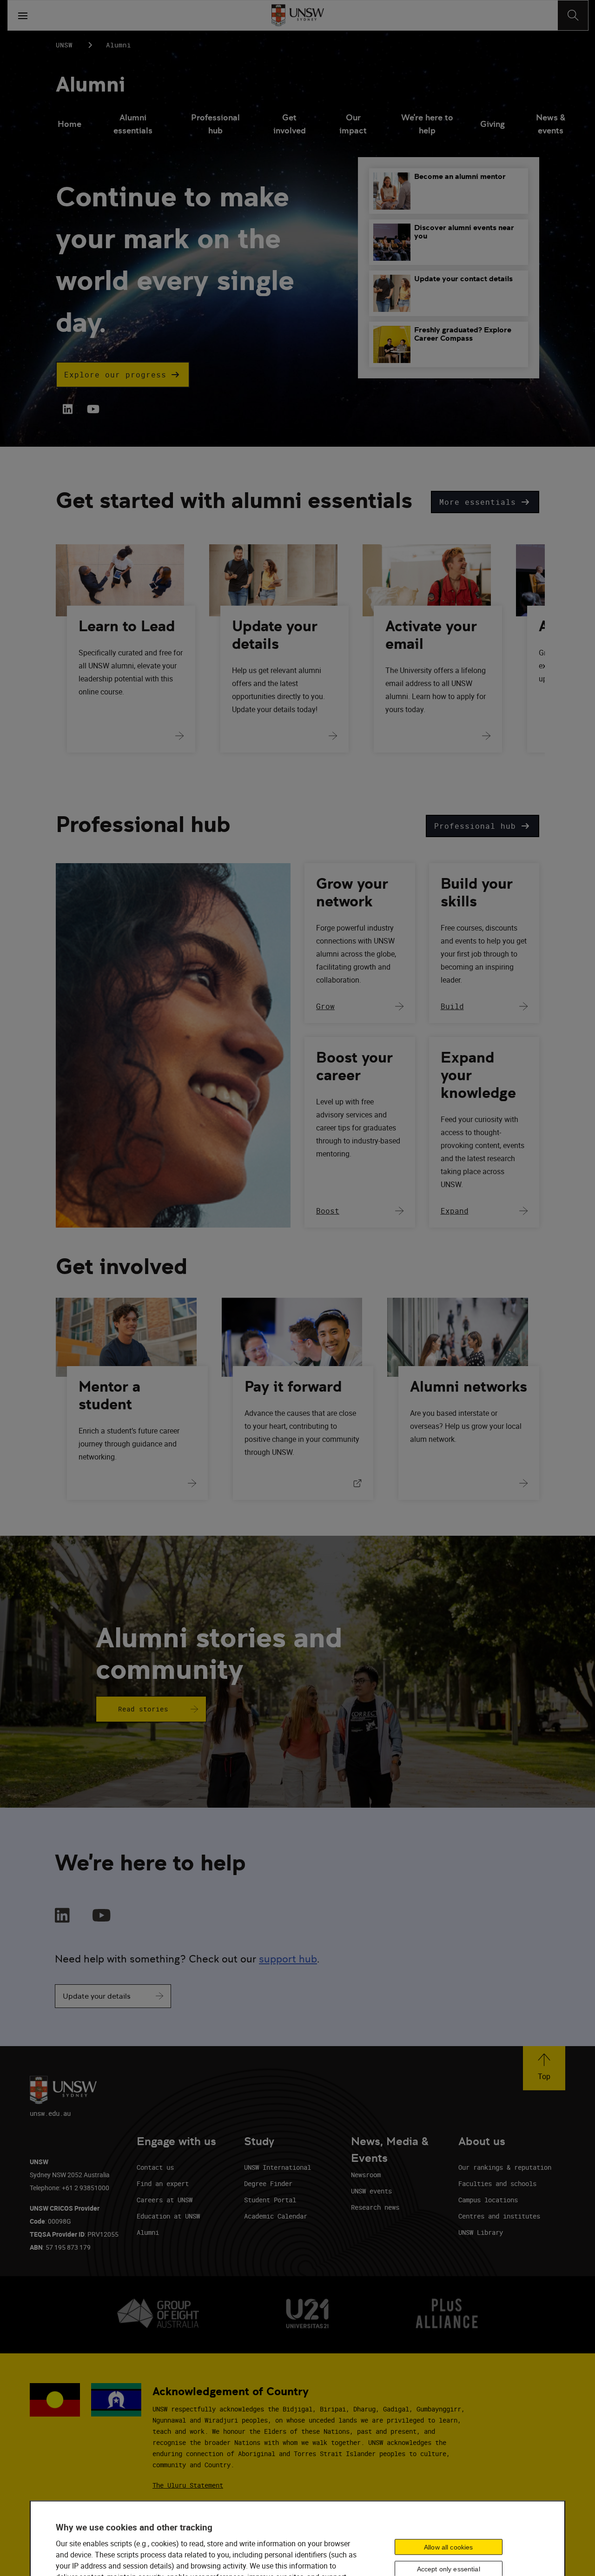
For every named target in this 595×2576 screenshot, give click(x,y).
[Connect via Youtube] (102, 1916)
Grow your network (352, 892)
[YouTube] (92, 409)
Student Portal (270, 2200)
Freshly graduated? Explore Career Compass (463, 334)
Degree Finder (268, 2183)
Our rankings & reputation (505, 2167)
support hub (288, 1959)
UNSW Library (481, 2232)
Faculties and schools (497, 2183)
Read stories (143, 1709)
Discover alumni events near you (464, 232)
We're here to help (427, 124)
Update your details (275, 635)
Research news (375, 2207)
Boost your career (354, 1066)
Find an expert (163, 2183)
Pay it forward (293, 1387)
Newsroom (366, 2175)
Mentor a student (109, 1395)
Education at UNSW (168, 2216)
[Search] (573, 15)
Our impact (353, 124)
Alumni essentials (133, 124)
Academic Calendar (276, 2216)
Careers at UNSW (165, 2200)
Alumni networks (469, 1387)
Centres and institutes (499, 2216)
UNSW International (278, 2167)
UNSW (64, 45)
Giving (493, 124)
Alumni (90, 84)
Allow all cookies (448, 2547)
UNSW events (371, 2191)
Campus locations (488, 2200)
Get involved (290, 124)
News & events (551, 124)
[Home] (298, 15)
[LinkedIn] (68, 409)
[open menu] (23, 15)
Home (69, 124)
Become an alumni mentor (460, 176)
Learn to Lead (127, 626)
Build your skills (477, 892)
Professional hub (215, 124)
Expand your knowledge (478, 1075)
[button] (123, 375)
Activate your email (431, 635)
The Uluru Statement (188, 2485)
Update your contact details (463, 279)
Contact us (155, 2167)
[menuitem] (69, 125)
